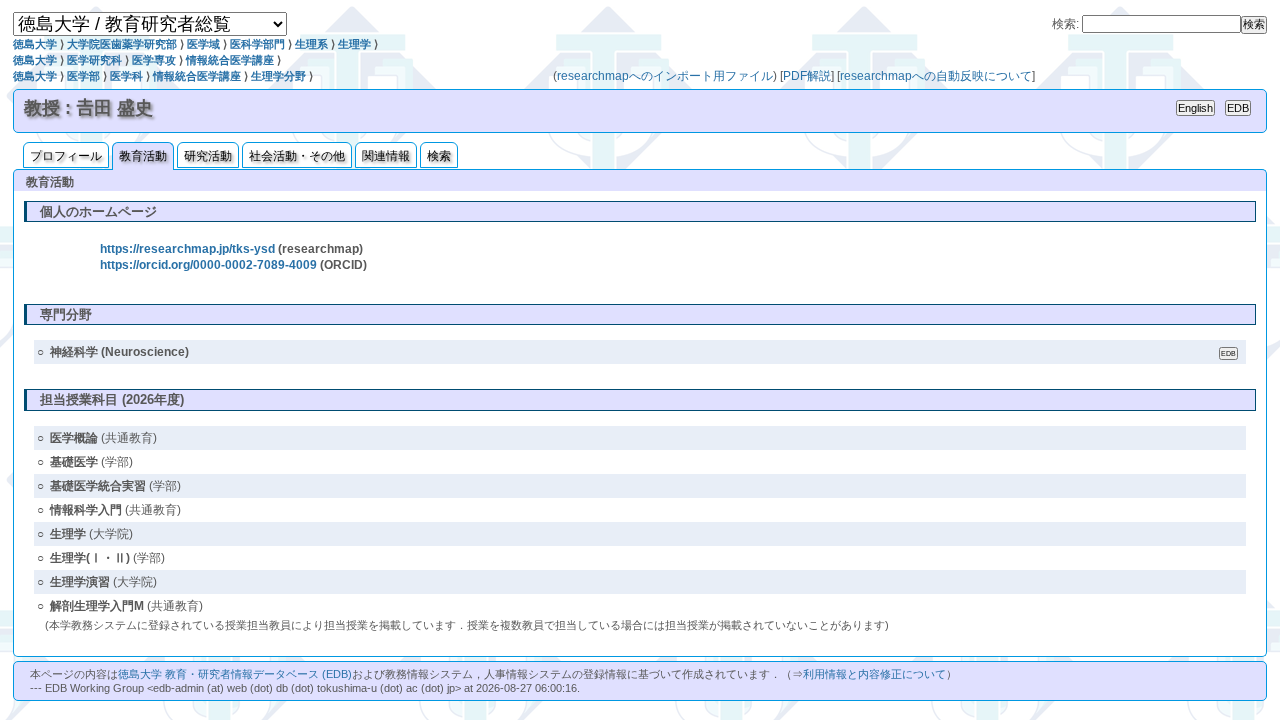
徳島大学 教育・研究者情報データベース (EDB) (235, 674)
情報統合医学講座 (230, 60)
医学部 (83, 76)
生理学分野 (278, 76)
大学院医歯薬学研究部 (122, 44)
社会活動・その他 (297, 156)
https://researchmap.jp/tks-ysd (187, 249)
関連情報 (386, 156)
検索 (439, 156)
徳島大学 (35, 44)
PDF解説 (807, 76)
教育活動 (143, 156)
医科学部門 (257, 44)
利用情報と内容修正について (874, 674)
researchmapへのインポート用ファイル (665, 76)
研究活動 (208, 156)
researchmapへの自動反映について (936, 76)
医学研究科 (94, 60)
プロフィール (66, 156)
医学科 (126, 76)
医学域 (203, 44)
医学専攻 (154, 60)
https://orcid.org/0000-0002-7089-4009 (208, 265)
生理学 (354, 44)
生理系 (311, 44)
